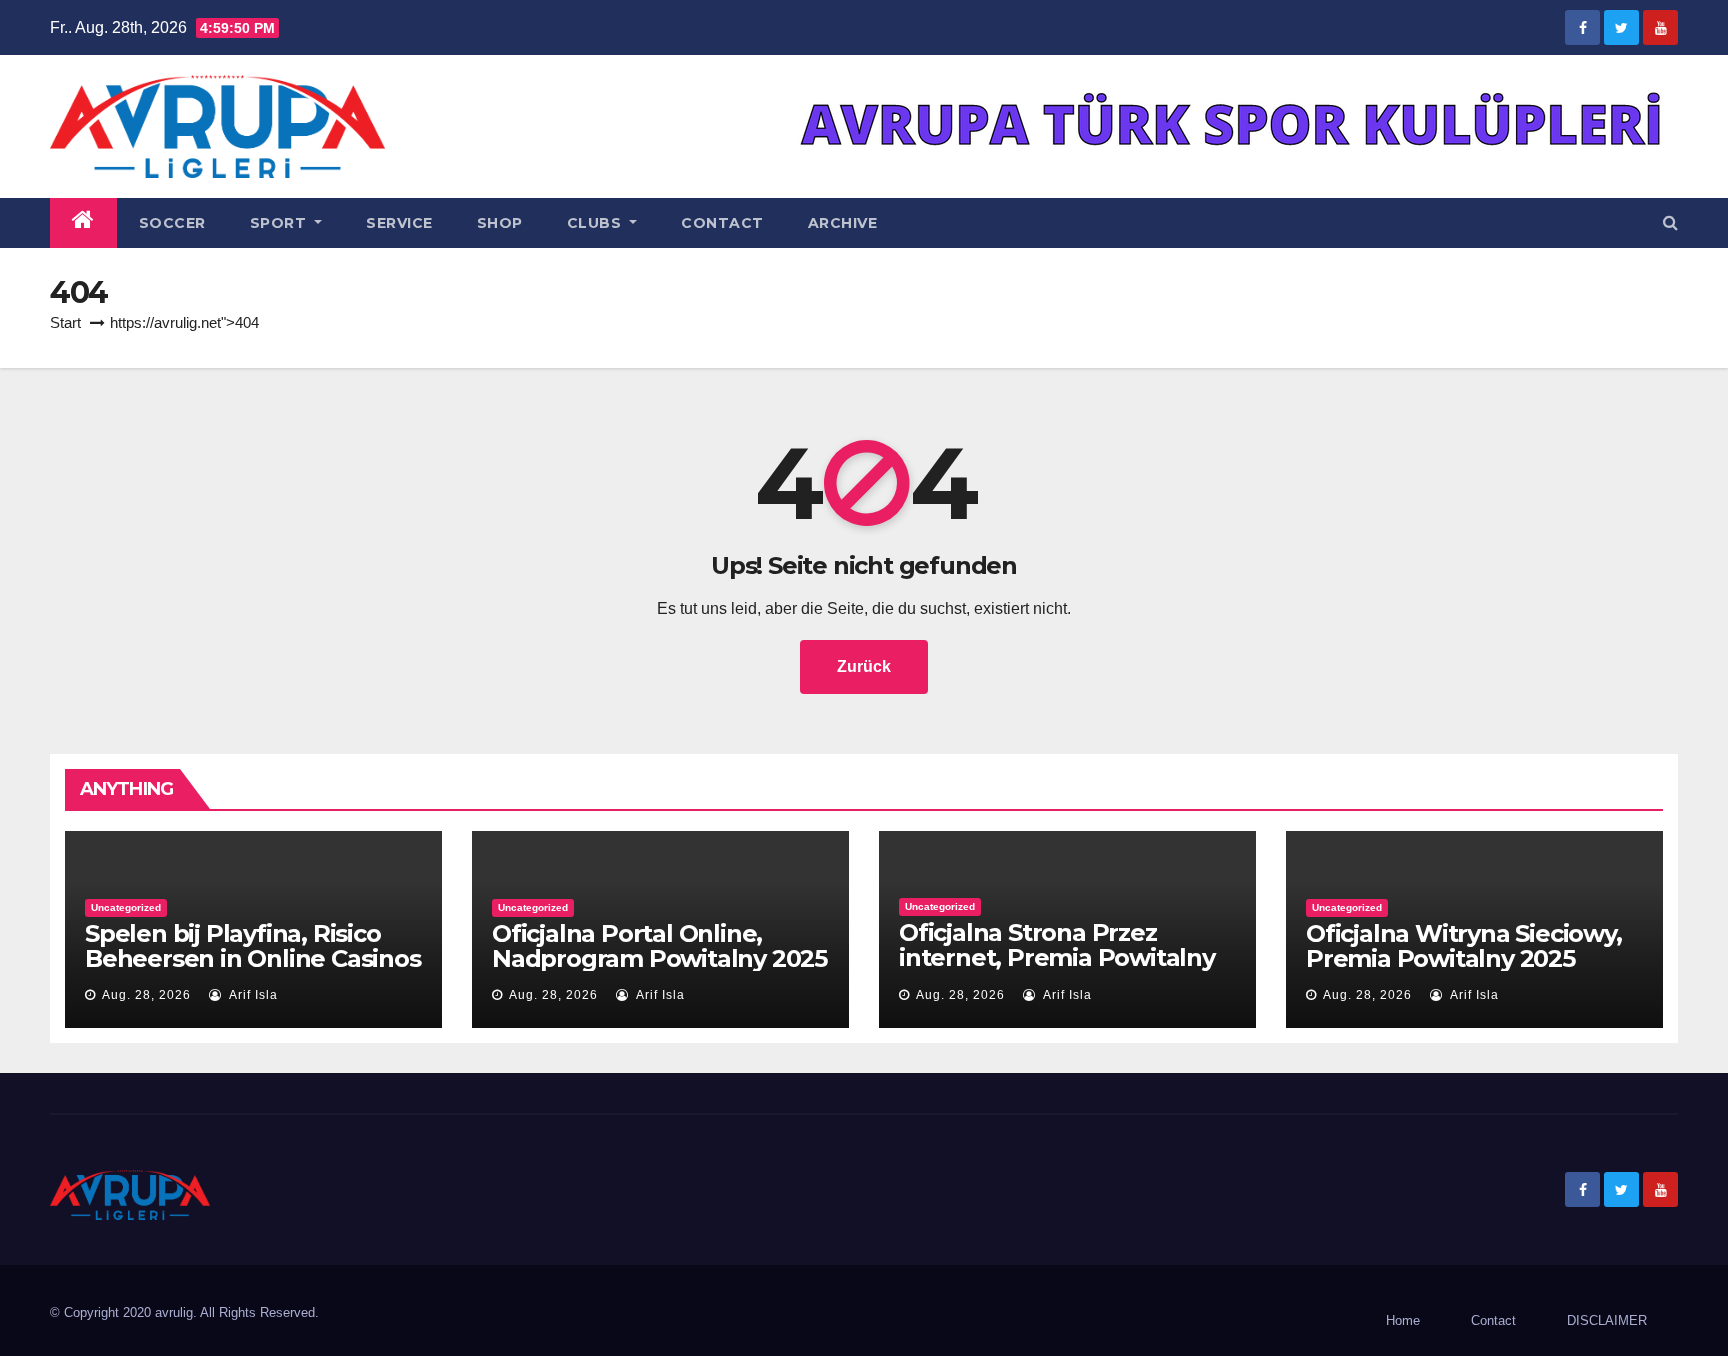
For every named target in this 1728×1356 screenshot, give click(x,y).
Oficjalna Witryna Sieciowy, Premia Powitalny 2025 (1464, 946)
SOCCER (172, 223)
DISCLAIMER (1607, 1320)
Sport (280, 223)
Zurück (864, 666)
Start (65, 322)
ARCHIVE (843, 223)
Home (1403, 1320)
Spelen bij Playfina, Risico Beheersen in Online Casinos (253, 946)
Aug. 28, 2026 (146, 995)
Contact (722, 223)
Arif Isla (252, 995)
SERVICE (399, 223)
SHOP (500, 223)
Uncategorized (126, 907)
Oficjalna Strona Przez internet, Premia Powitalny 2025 (1057, 957)
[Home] (83, 223)
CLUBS (596, 223)
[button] (1670, 222)
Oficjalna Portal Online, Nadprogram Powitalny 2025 (659, 946)
